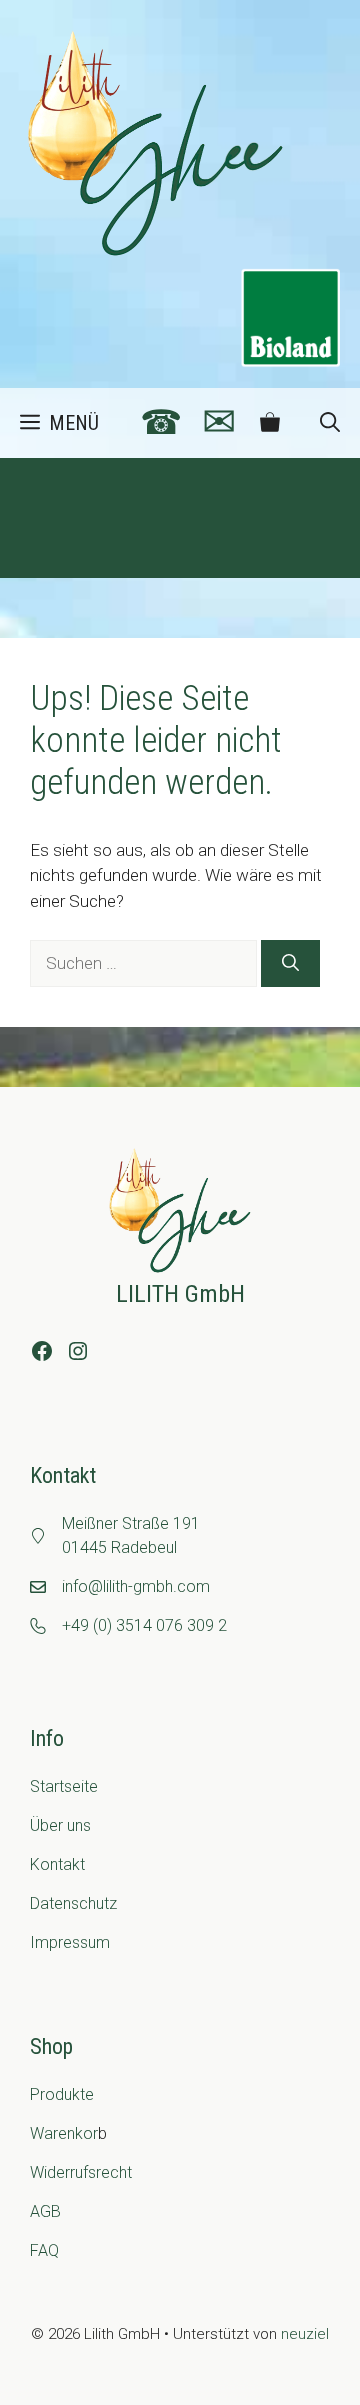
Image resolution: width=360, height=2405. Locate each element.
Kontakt (57, 1864)
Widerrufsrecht (81, 2172)
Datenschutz (73, 1903)
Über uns (60, 1825)
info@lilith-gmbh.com (136, 1586)
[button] (330, 423)
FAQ (44, 2250)
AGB (45, 2211)
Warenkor (64, 2133)
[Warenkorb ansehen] (270, 423)
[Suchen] (290, 964)
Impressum (70, 1942)
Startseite (64, 1786)
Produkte (62, 2094)
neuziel (305, 2334)
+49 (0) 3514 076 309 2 (144, 1625)
